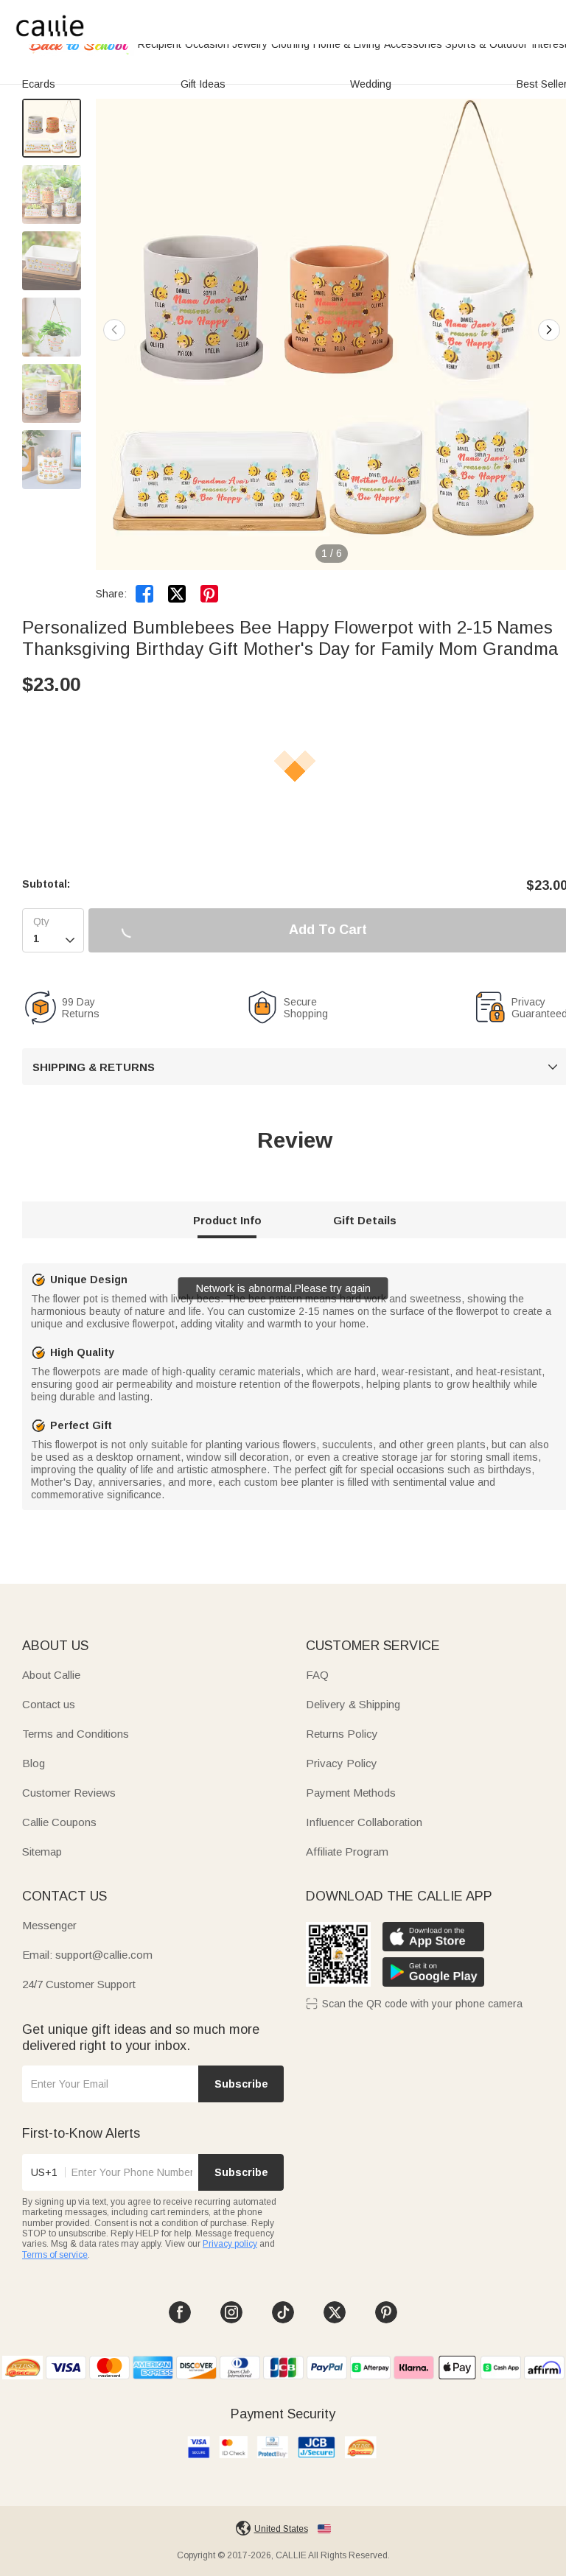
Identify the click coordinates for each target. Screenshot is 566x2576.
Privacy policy (230, 2244)
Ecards (39, 84)
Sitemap (42, 1852)
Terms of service (55, 2255)
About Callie (51, 1675)
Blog (34, 1763)
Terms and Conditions (76, 1734)
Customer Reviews (69, 1793)
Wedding (371, 84)
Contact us (49, 1704)
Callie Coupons (59, 1822)
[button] (549, 330)
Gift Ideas (203, 84)
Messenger (49, 1925)
